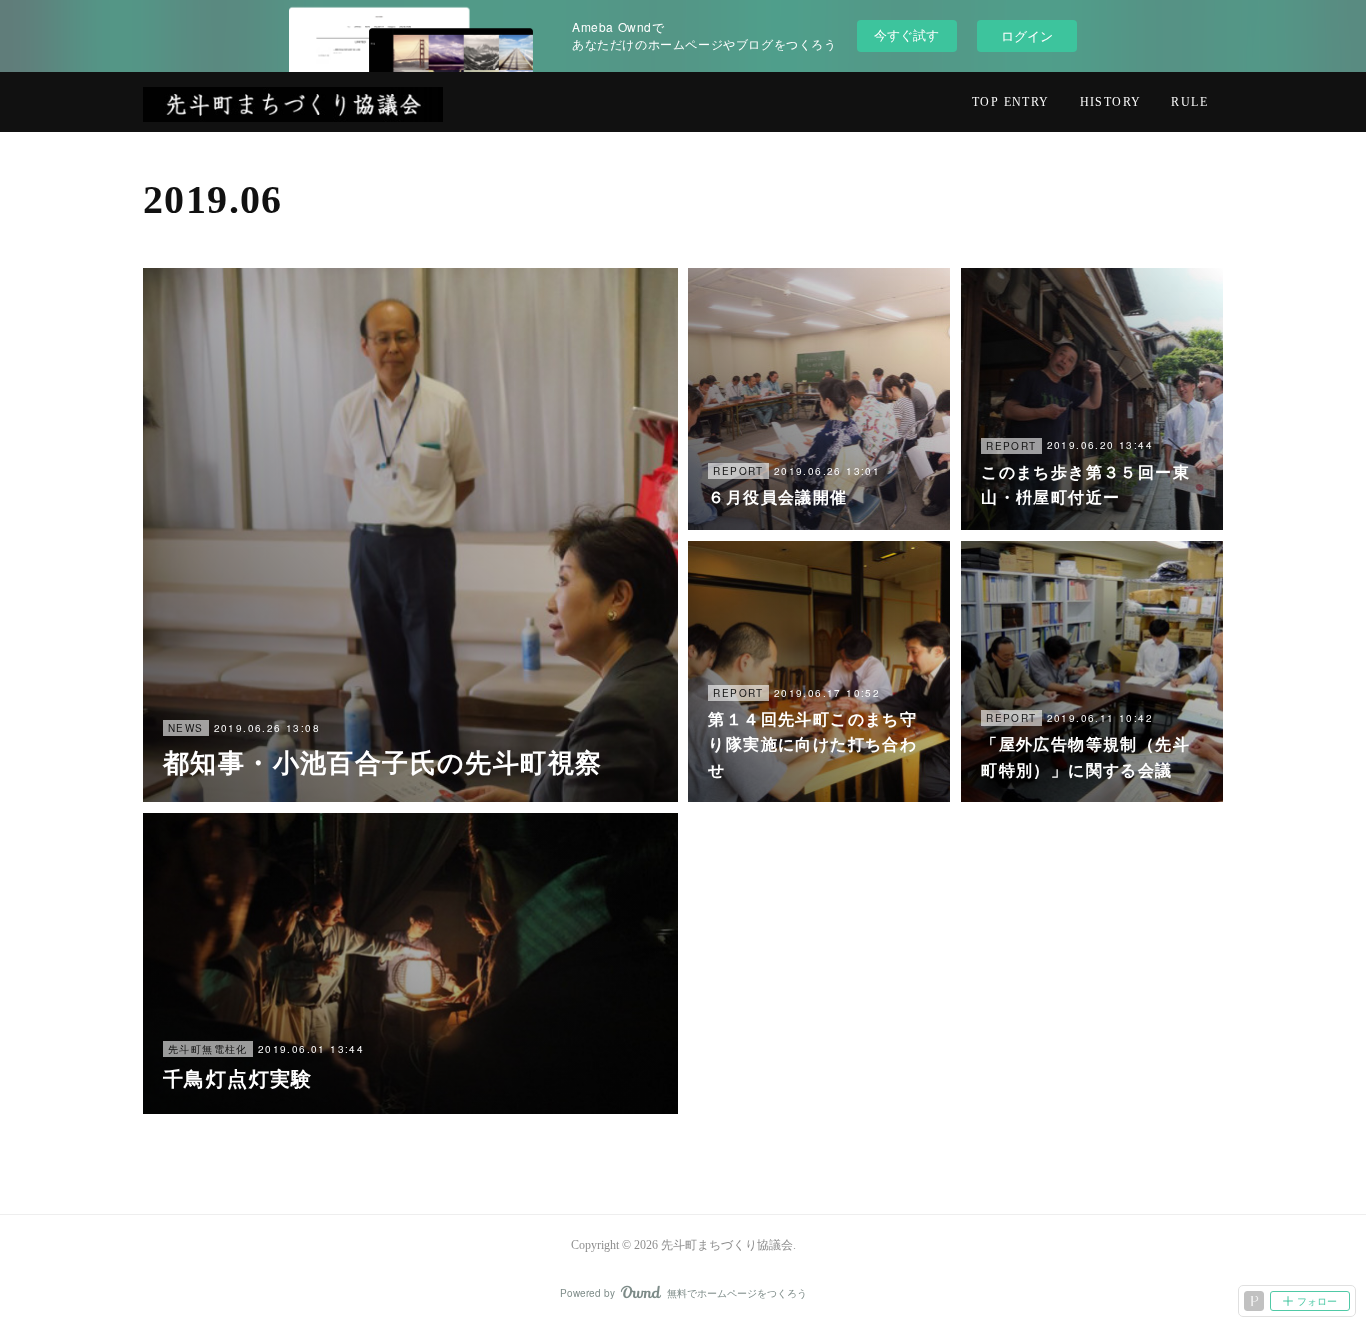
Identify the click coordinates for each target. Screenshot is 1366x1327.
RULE (1189, 102)
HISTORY (1111, 102)
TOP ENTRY (1011, 102)
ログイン (1027, 35)
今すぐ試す (906, 34)
